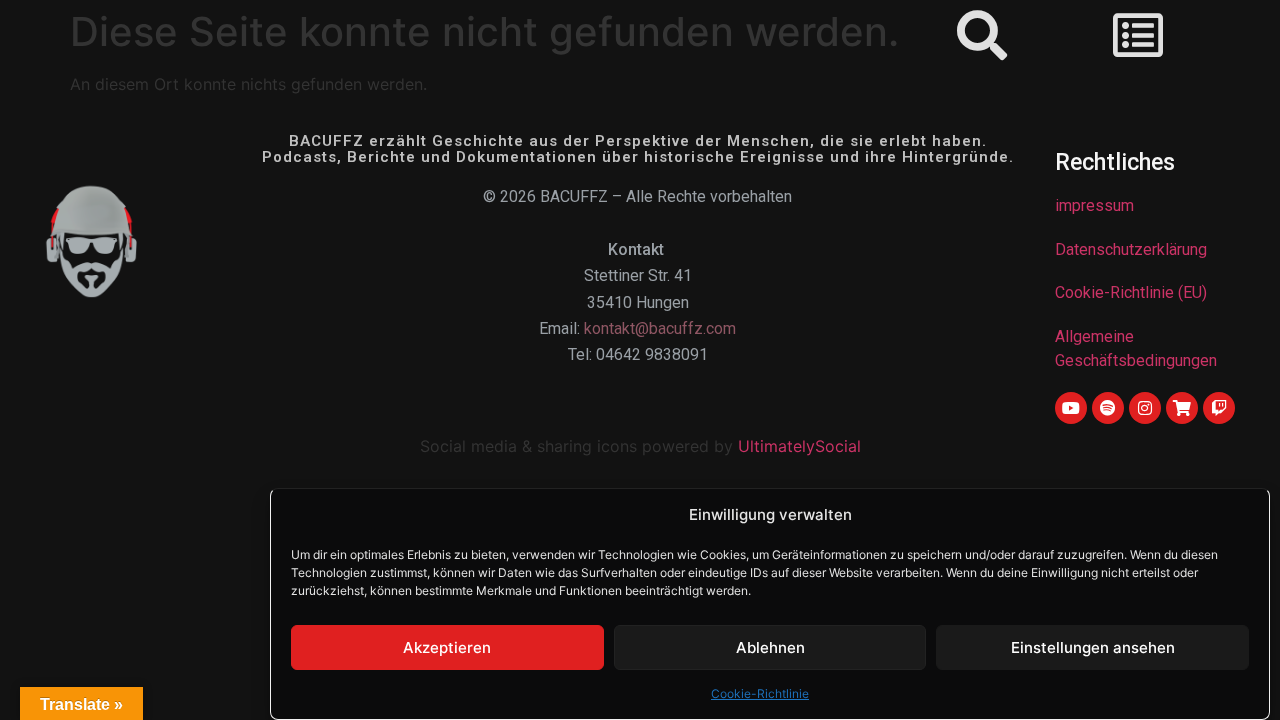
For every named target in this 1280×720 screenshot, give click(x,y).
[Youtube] (1071, 408)
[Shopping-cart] (1182, 408)
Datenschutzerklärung (1131, 249)
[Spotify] (1108, 408)
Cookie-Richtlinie (760, 693)
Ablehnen (770, 647)
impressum (1094, 205)
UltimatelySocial (799, 446)
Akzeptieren (447, 647)
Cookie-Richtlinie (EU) (1131, 292)
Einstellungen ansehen (1093, 647)
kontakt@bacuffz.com (660, 328)
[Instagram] (1145, 408)
